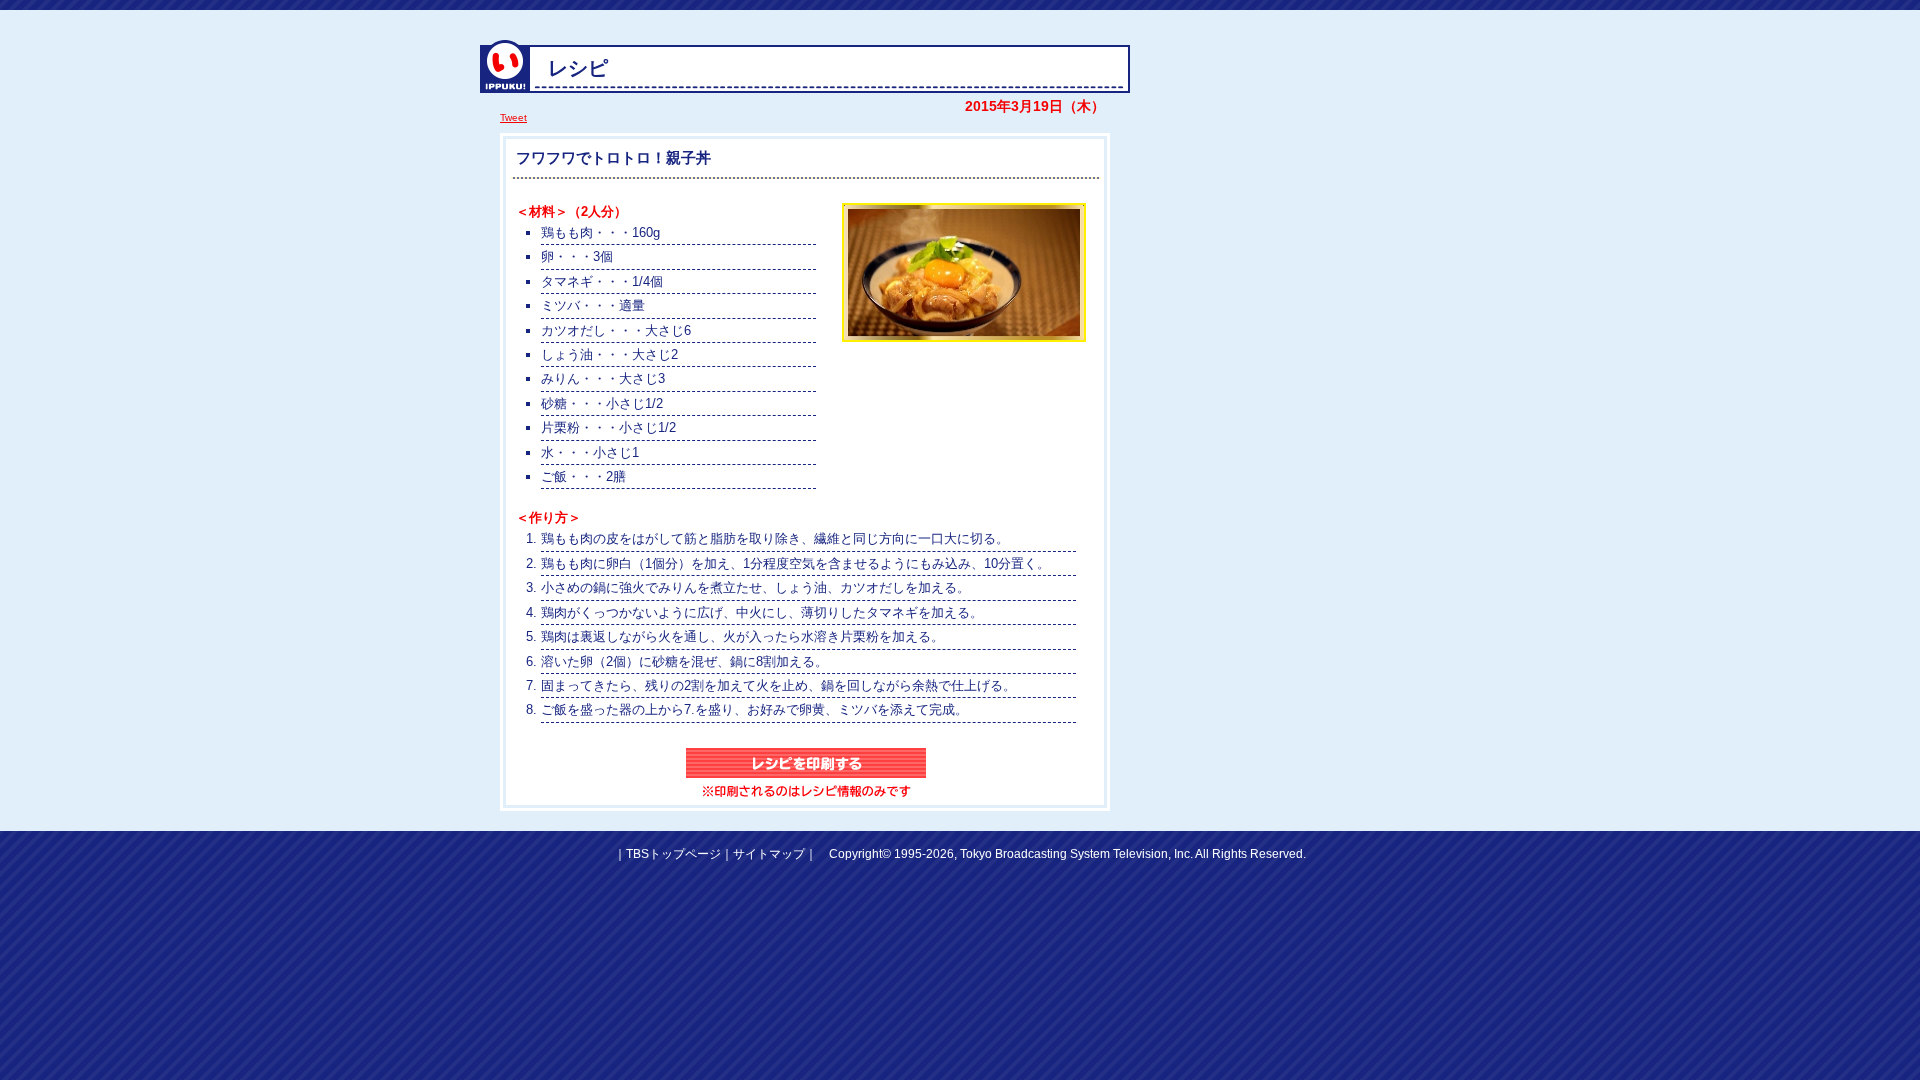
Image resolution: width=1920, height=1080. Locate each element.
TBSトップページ (673, 854)
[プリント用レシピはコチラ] (806, 774)
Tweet (513, 117)
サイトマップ (769, 854)
